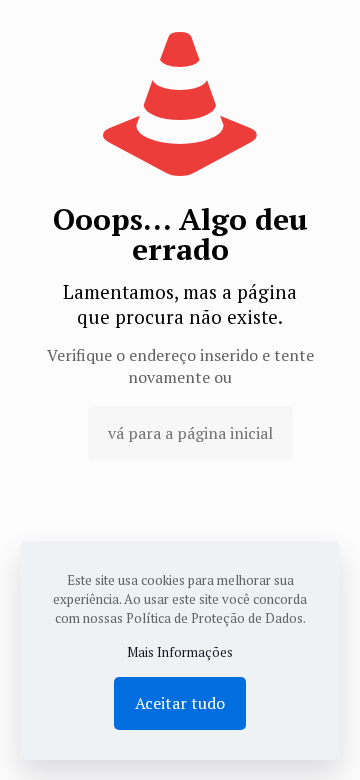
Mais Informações (180, 652)
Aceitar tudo (180, 703)
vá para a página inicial (190, 433)
